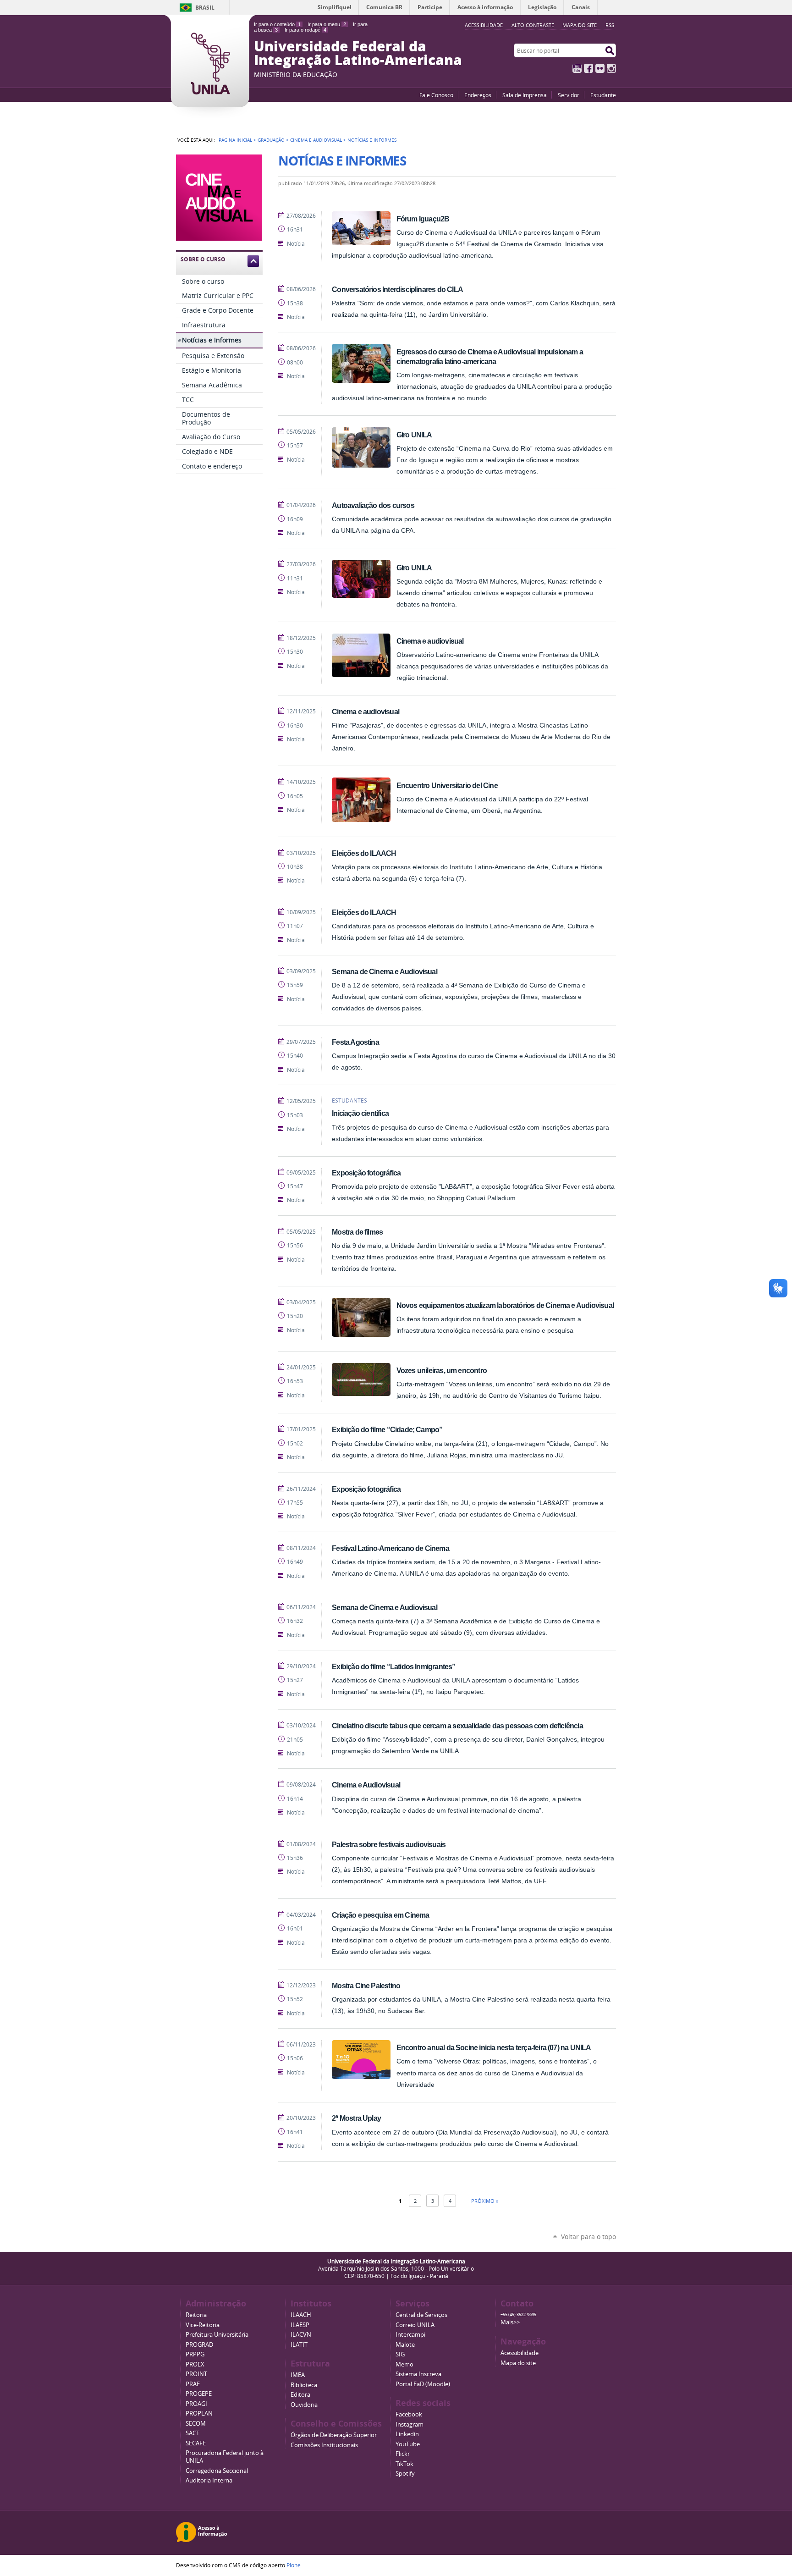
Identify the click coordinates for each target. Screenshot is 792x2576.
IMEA (298, 2375)
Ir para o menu (327, 24)
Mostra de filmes (357, 1232)
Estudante (603, 95)
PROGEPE (199, 2394)
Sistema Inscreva (418, 2374)
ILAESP (300, 2325)
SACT (192, 2433)
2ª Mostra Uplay (356, 2118)
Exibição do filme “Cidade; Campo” (387, 1429)
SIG (400, 2354)
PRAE (193, 2384)
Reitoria (196, 2315)
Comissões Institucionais (324, 2445)
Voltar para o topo (588, 2237)
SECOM (196, 2424)
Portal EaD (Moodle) (423, 2384)
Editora (300, 2395)
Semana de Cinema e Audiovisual (385, 971)
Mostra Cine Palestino (366, 1986)
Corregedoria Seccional (217, 2471)
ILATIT (299, 2345)
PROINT (196, 2374)
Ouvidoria (304, 2405)
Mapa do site (580, 25)
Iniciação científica (360, 1113)
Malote (405, 2345)
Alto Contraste (533, 25)
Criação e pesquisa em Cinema (380, 1915)
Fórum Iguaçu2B (423, 219)
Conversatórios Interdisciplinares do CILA (397, 289)
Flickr (600, 68)
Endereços (478, 95)
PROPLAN (199, 2413)
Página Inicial (235, 140)
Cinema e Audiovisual (316, 140)
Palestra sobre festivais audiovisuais (389, 1844)
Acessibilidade (520, 2353)
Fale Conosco (436, 95)
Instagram (611, 68)
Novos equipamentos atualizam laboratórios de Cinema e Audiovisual (505, 1305)
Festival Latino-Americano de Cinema (390, 1548)
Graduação (271, 140)
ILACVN (301, 2335)
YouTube (577, 68)
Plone (294, 2565)
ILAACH (301, 2315)
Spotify (405, 2474)
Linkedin (407, 2434)
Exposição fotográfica (366, 1173)
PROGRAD (199, 2345)
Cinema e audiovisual (430, 641)
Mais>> (510, 2322)
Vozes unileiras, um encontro (442, 1370)
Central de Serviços (421, 2315)
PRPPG (195, 2354)
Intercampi (410, 2335)
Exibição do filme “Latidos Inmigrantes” (393, 1666)
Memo (404, 2364)
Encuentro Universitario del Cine (447, 785)
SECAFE (196, 2443)
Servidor (569, 95)
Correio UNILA (415, 2325)
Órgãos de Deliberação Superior (334, 2435)
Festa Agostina (355, 1042)
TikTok (404, 2464)
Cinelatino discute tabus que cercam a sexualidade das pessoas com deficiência (457, 1726)
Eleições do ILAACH (364, 853)
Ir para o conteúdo (277, 24)
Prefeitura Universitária (217, 2335)
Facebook (588, 68)
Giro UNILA (414, 435)
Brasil (205, 8)
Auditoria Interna (209, 2480)
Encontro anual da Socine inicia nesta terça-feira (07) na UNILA (494, 2047)
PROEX (195, 2364)
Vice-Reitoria (203, 2325)
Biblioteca (304, 2385)
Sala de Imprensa (525, 95)
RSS (610, 25)
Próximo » (485, 2201)
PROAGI (196, 2404)
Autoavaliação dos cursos (373, 505)
